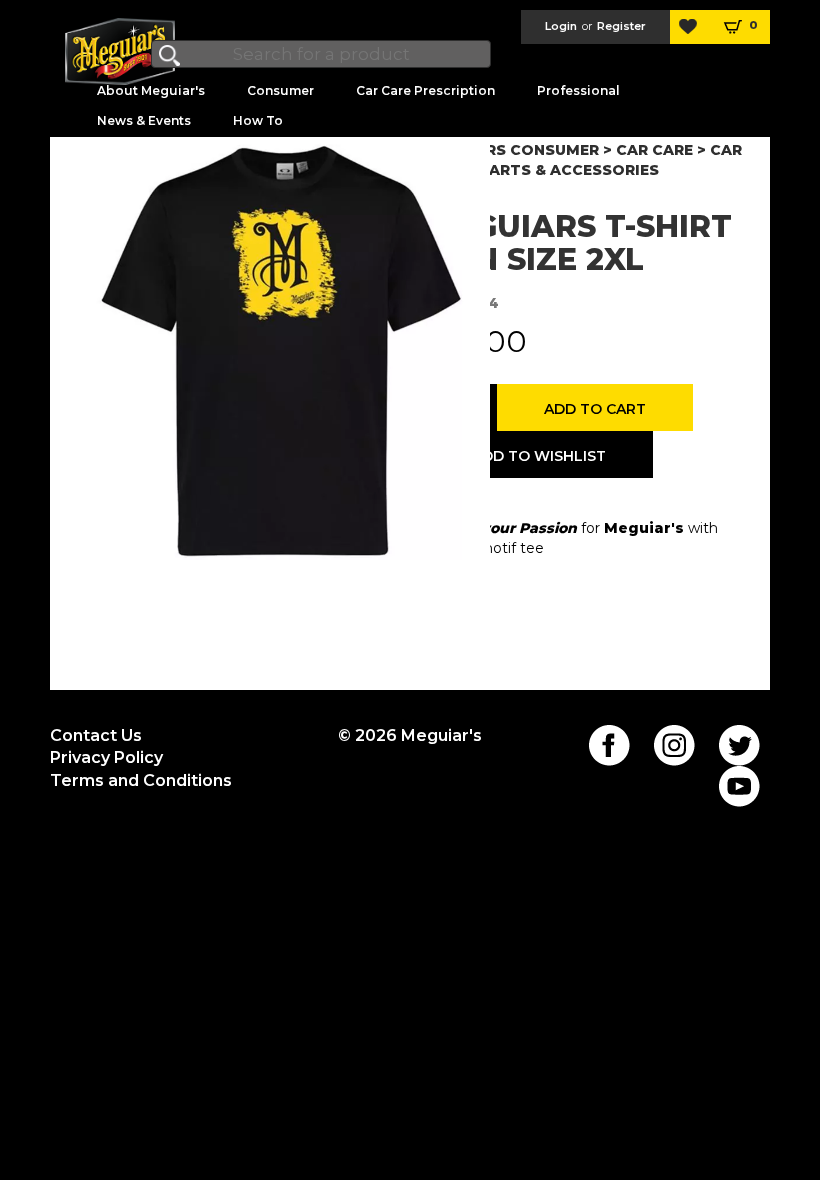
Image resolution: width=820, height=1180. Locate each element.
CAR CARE (654, 150)
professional (578, 90)
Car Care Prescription (425, 90)
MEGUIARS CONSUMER (512, 150)
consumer (280, 90)
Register (621, 26)
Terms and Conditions (141, 780)
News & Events (144, 120)
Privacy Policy (106, 757)
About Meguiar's (151, 90)
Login (561, 26)
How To (258, 120)
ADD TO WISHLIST (539, 456)
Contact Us (96, 735)
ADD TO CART (595, 409)
